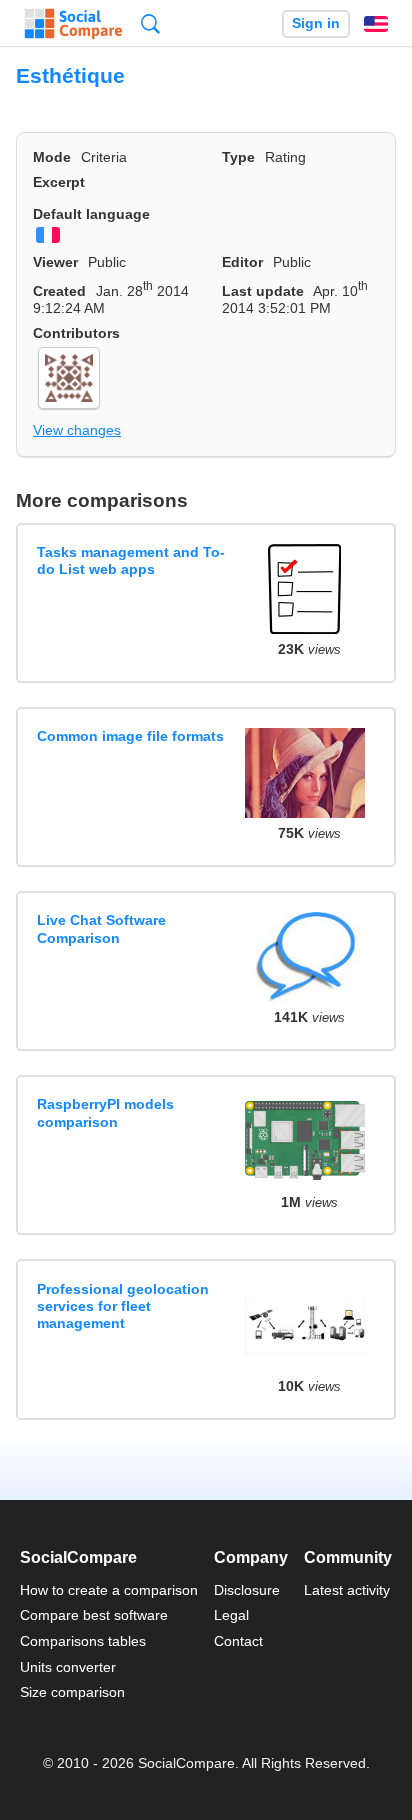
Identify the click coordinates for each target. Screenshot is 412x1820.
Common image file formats (130, 736)
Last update (263, 291)
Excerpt (59, 182)
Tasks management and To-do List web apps (131, 560)
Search (150, 23)
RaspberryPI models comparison (105, 1112)
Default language (91, 214)
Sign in (316, 23)
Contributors (76, 333)
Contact (238, 1641)
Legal (231, 1615)
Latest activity (347, 1590)
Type (238, 157)
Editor (242, 262)
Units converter (68, 1667)
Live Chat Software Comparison (101, 928)
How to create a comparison (109, 1590)
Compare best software (94, 1615)
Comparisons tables (83, 1641)
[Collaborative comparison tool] (73, 24)
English (376, 24)
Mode (52, 157)
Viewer (55, 262)
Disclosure (247, 1590)
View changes (77, 430)
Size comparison (72, 1692)
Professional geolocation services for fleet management (123, 1306)
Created (59, 291)
